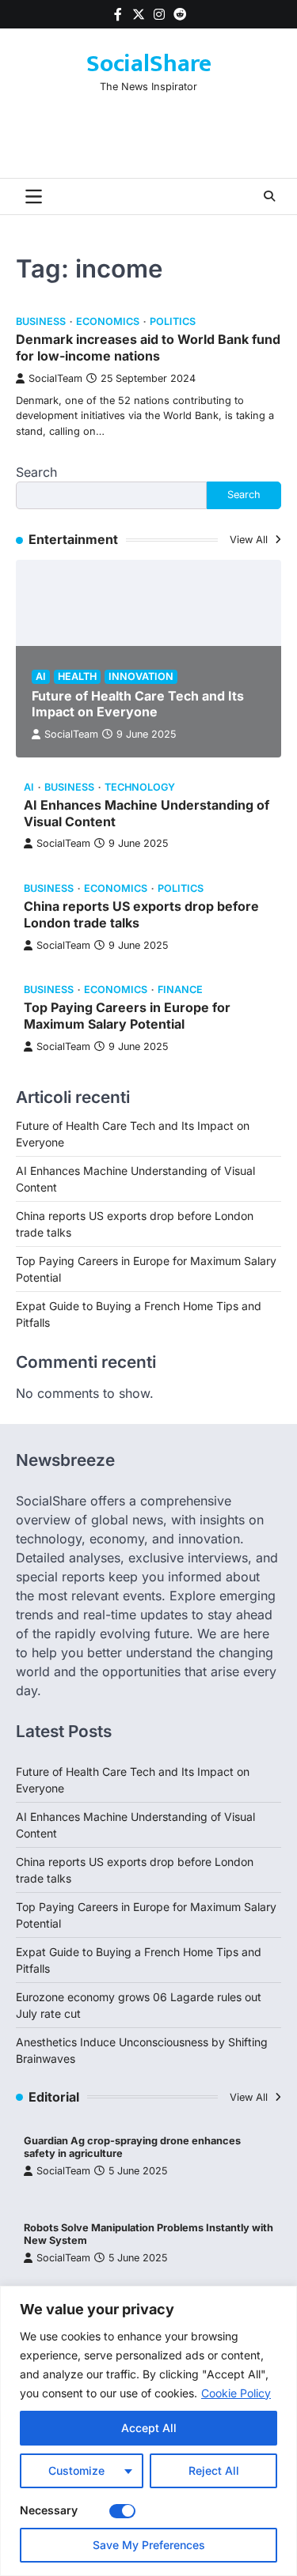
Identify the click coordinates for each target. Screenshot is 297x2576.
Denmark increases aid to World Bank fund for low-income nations (148, 347)
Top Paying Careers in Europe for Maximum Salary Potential (127, 1016)
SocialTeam (55, 378)
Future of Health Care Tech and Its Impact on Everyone (138, 704)
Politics (173, 321)
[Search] (269, 196)
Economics (108, 321)
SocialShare (149, 64)
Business (41, 321)
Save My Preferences (149, 2545)
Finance (180, 990)
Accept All (149, 2428)
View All (250, 540)
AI (41, 676)
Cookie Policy (236, 2393)
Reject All (214, 2470)
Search (36, 472)
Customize (76, 2470)
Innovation (141, 676)
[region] (148, 2431)
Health (77, 676)
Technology (140, 787)
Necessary (49, 2510)
